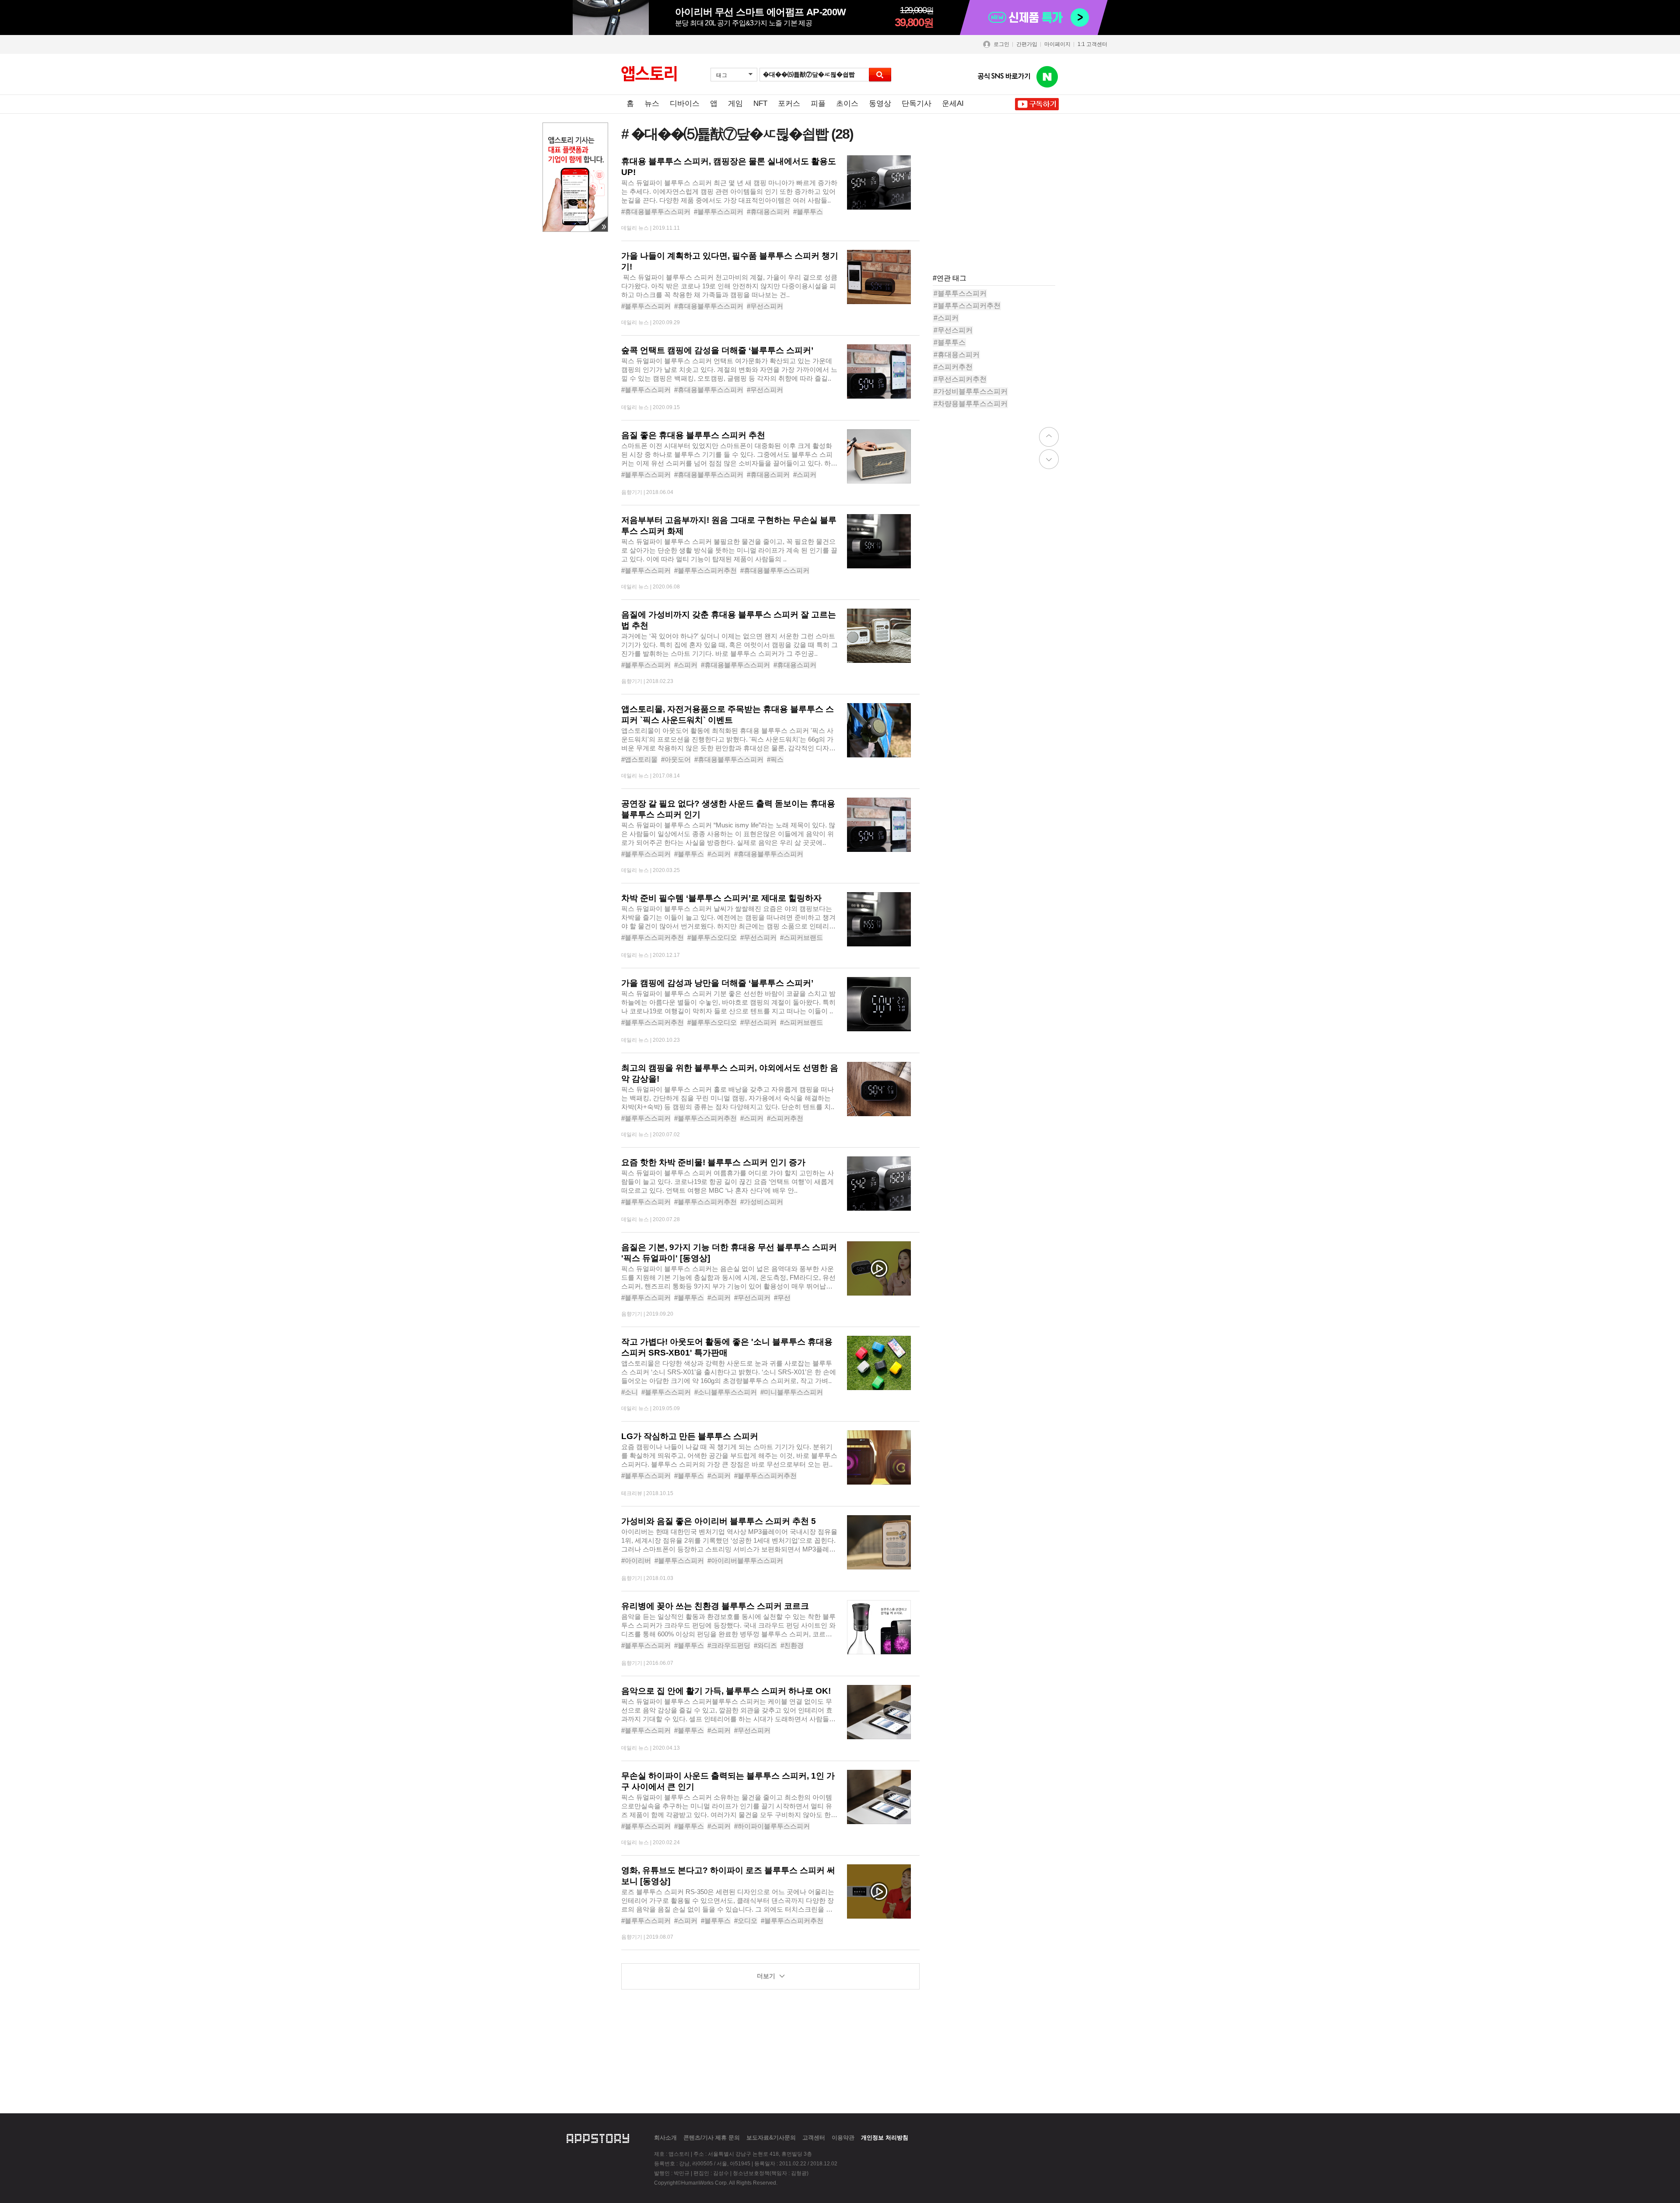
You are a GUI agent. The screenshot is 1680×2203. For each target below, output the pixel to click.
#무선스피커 (765, 306)
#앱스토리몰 (639, 759)
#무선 (782, 1298)
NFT (760, 103)
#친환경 (792, 1645)
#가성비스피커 (762, 1202)
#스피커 (805, 475)
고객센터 (814, 2138)
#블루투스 (808, 212)
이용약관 (843, 2138)
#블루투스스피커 (719, 212)
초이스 (847, 103)
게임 (735, 103)
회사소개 (665, 2138)
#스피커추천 (785, 1118)
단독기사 (917, 103)
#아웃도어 (676, 759)
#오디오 (746, 1921)
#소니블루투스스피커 (726, 1392)
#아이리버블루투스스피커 (745, 1560)
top (1049, 437)
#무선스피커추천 (960, 379)
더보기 (766, 1976)
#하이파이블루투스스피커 (772, 1826)
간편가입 (1027, 44)
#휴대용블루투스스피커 (656, 212)
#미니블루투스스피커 (792, 1392)
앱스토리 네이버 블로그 (1047, 77)
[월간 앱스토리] (649, 74)
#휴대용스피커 (768, 212)
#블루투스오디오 (712, 937)
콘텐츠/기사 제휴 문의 (712, 2138)
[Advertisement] (998, 210)
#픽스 (775, 759)
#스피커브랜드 (801, 937)
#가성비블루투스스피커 (971, 391)
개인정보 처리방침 (885, 2138)
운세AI (953, 103)
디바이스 (685, 103)
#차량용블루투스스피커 (971, 404)
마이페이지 (1057, 44)
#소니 (630, 1392)
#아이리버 (636, 1560)
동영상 (880, 103)
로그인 (1001, 44)
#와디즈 (765, 1645)
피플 (818, 103)
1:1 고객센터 (1092, 44)
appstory (598, 2137)
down (1049, 459)
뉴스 (652, 103)
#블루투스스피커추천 (705, 570)
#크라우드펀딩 (729, 1645)
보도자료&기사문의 (771, 2138)
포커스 (789, 103)
